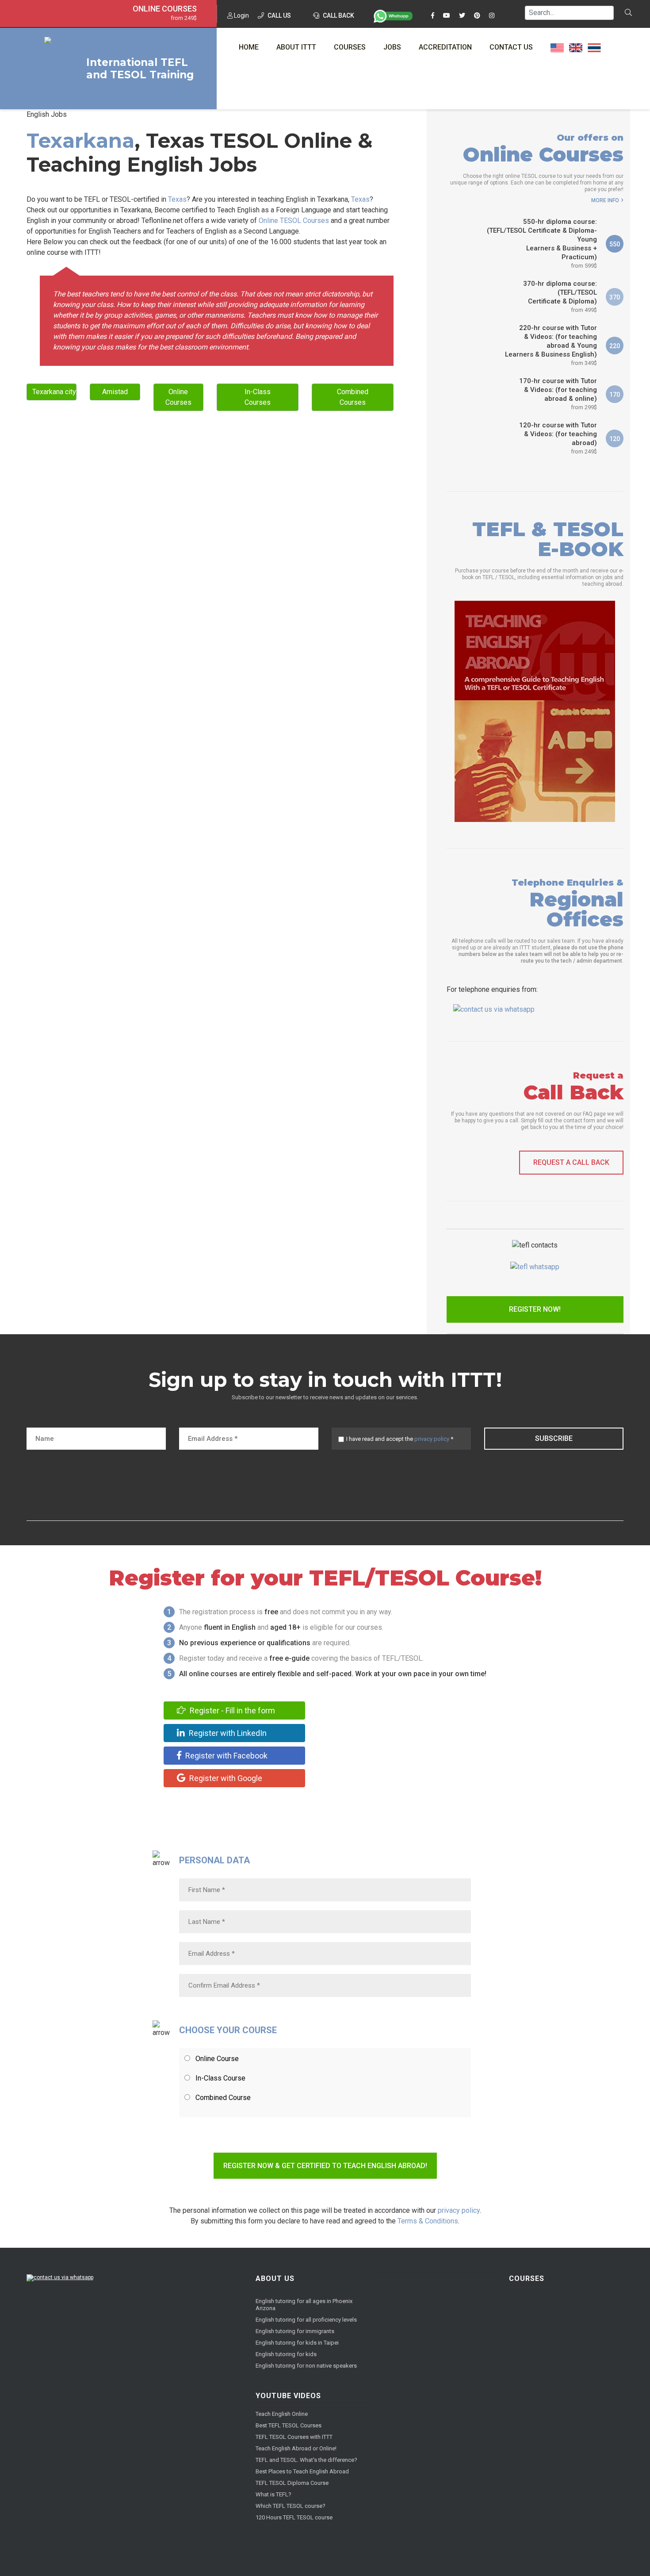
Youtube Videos (288, 2396)
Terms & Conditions (428, 2221)
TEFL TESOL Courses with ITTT (294, 2437)
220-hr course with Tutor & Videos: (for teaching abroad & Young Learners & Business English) (551, 345)
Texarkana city (54, 392)
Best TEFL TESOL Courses (289, 2425)
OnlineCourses (178, 397)
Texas (177, 199)
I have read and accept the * (400, 1439)
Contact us (511, 47)
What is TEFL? (273, 2494)
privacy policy (432, 1439)
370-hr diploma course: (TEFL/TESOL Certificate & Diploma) (560, 296)
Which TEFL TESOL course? (291, 2506)
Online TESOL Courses (294, 221)
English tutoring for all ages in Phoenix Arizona (304, 2305)
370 (615, 297)
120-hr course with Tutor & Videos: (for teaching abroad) (558, 438)
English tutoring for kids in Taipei (297, 2343)
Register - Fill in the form (231, 1710)
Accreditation (445, 47)
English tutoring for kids (286, 2354)
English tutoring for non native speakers (306, 2366)
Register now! (535, 1309)
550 (615, 244)
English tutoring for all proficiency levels (306, 2320)
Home (249, 47)
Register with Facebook (226, 1756)
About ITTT (296, 47)
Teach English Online (282, 2414)
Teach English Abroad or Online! (296, 2448)
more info (605, 200)
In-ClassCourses (258, 397)
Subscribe (554, 1438)
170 (615, 395)
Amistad (115, 392)
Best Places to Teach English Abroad (302, 2471)
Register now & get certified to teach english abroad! (325, 2166)
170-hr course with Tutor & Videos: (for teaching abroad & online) (558, 394)
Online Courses (165, 9)
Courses (350, 47)
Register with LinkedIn (227, 1733)
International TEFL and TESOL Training (140, 69)
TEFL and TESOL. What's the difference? (306, 2460)
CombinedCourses (353, 397)
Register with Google (225, 1778)
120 (615, 439)
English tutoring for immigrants (295, 2331)
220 (615, 346)
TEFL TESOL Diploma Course (292, 2483)
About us (275, 2278)
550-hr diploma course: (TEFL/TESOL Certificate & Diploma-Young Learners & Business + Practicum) (542, 243)
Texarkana (80, 140)
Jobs (392, 47)
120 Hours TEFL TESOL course (294, 2517)
